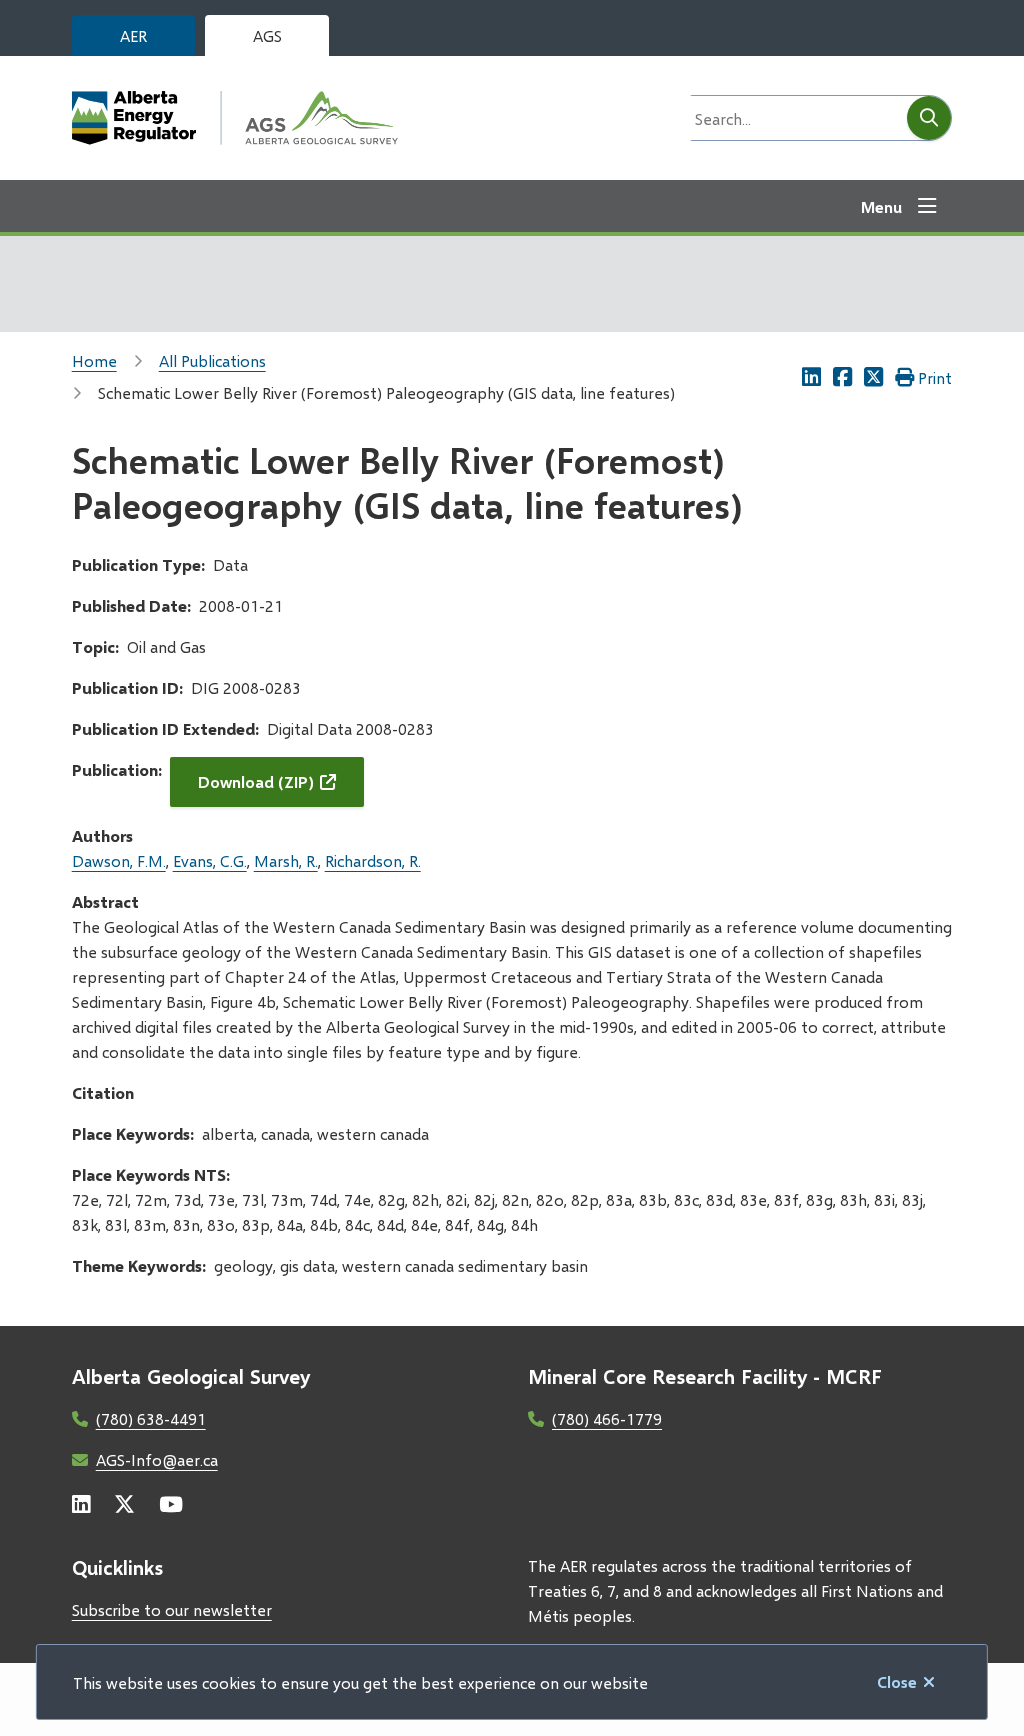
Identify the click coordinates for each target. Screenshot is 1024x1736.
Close (897, 1681)
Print (935, 377)
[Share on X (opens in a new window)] (873, 377)
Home (94, 360)
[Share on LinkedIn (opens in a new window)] (811, 377)
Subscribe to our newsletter (172, 1609)
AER (133, 35)
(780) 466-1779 (607, 1418)
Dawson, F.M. (119, 860)
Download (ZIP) (256, 781)
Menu (881, 206)
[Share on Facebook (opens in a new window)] (842, 377)
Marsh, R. (286, 860)
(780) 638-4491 (151, 1418)
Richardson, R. (373, 860)
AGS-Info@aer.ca (157, 1459)
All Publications (212, 360)
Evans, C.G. (210, 860)
